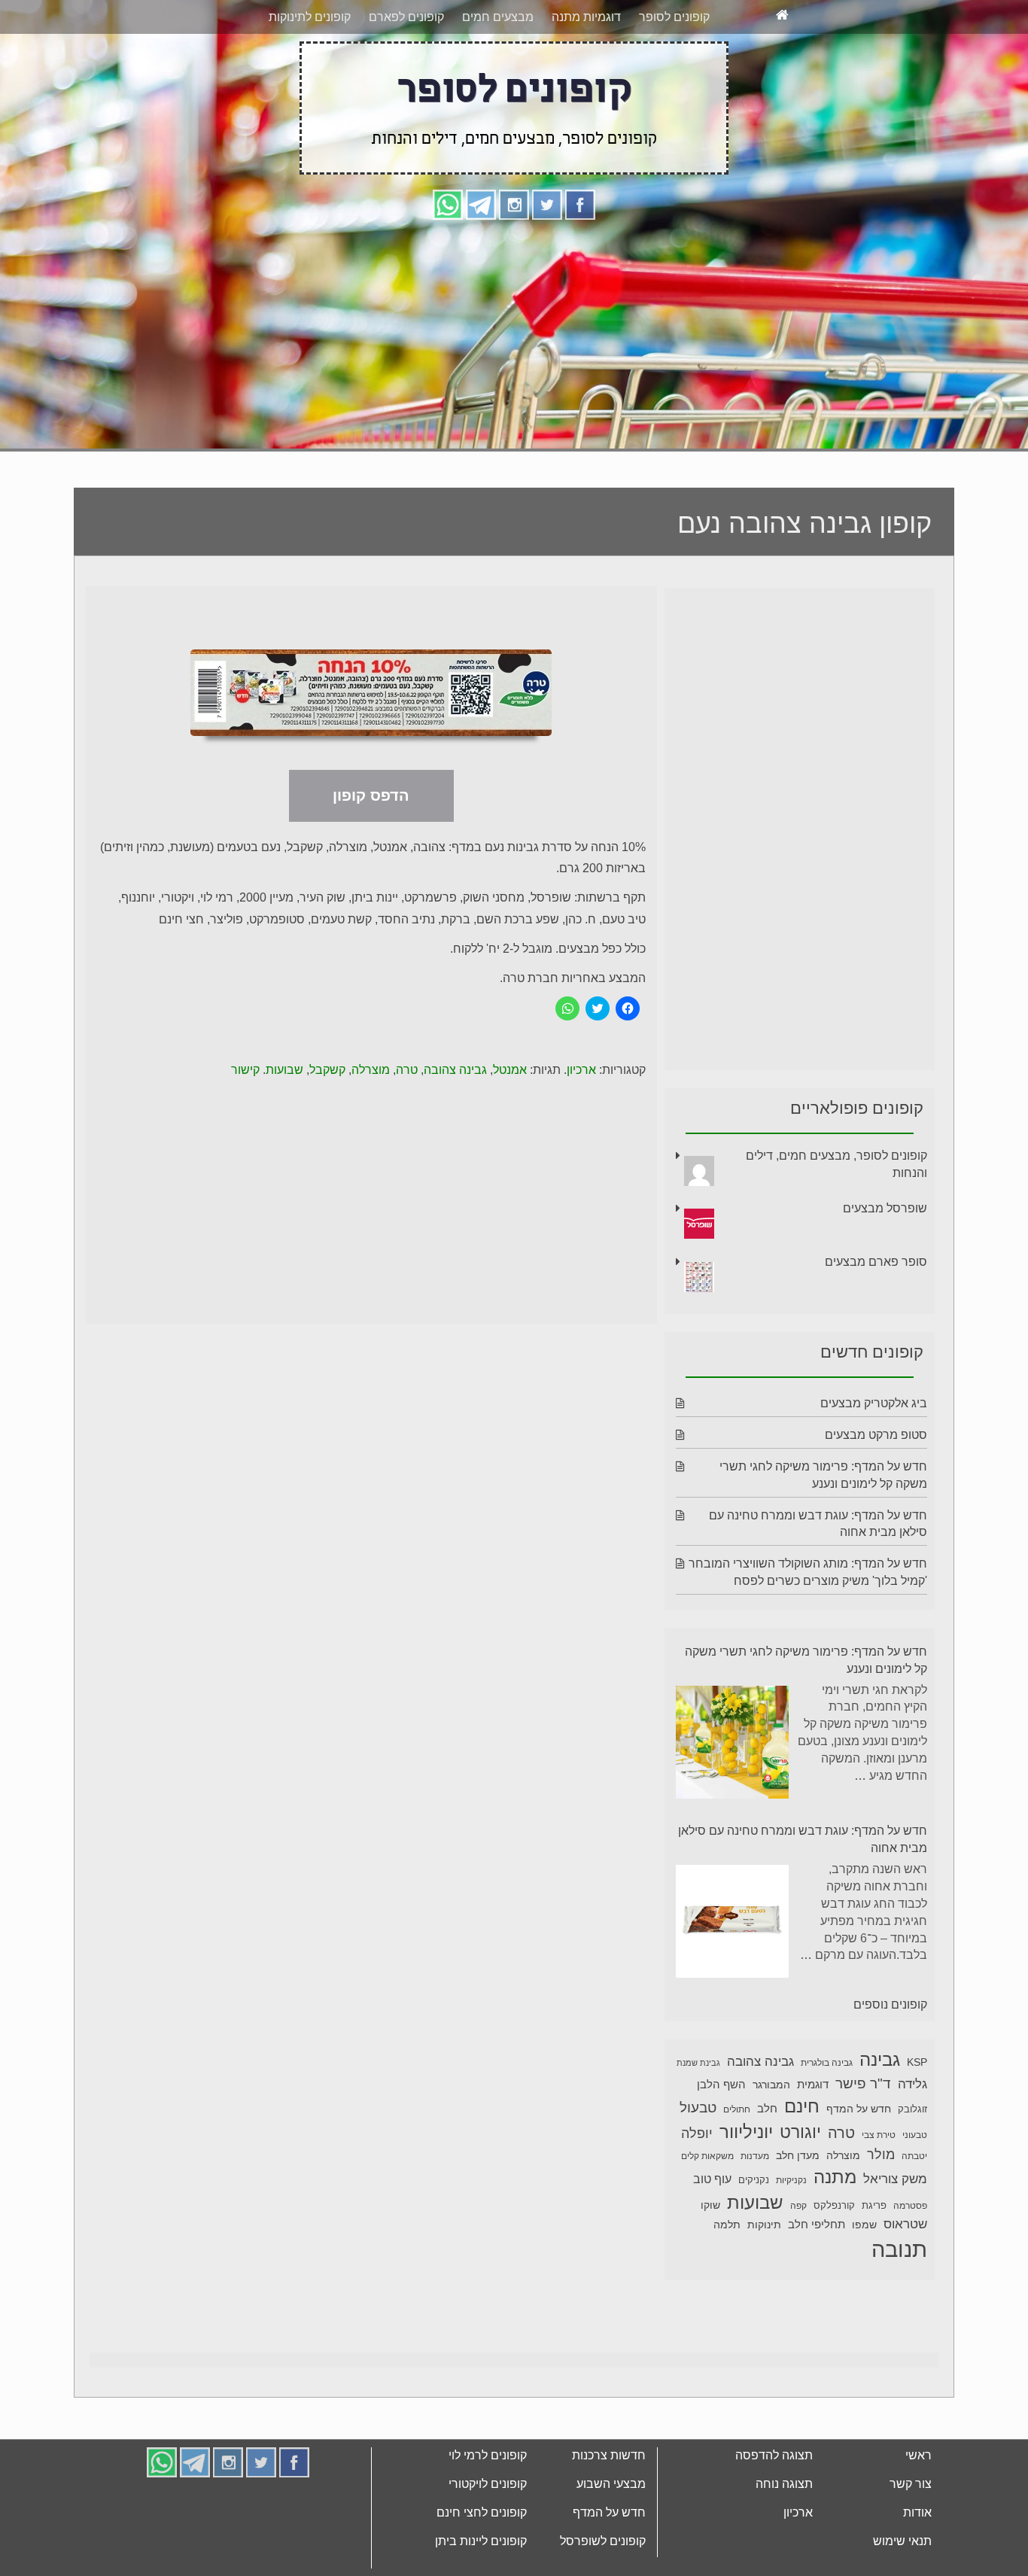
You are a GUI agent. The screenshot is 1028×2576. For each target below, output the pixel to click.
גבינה (880, 2116)
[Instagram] (514, 260)
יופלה (697, 2190)
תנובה (899, 2305)
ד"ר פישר (863, 2140)
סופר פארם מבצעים (876, 1318)
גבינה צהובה (455, 1126)
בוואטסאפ (312, 28)
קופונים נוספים (890, 2061)
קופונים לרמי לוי (488, 2512)
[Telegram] (481, 260)
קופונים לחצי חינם (482, 2569)
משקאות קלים (707, 2213)
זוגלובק (912, 2166)
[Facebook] (580, 260)
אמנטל (510, 1126)
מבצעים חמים (498, 73)
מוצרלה (371, 1126)
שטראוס (905, 2281)
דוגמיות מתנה (586, 73)
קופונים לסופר (674, 73)
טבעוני (915, 2191)
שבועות (284, 1126)
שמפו (864, 2281)
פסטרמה (910, 2262)
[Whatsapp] (448, 260)
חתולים (737, 2166)
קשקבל (327, 1126)
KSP (917, 2118)
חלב (767, 2165)
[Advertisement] (514, 389)
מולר (881, 2211)
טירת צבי (879, 2191)
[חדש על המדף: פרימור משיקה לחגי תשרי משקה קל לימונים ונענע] (732, 1801)
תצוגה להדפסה (774, 2512)
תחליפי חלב (817, 2281)
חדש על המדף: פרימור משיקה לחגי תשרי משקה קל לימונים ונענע (806, 1717)
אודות (917, 2569)
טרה (407, 1126)
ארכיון (581, 1126)
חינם (802, 2162)
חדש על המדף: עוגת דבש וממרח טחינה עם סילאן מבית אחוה (803, 1896)
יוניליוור (746, 2188)
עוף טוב (712, 2235)
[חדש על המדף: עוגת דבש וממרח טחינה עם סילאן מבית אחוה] (732, 1980)
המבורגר (771, 2141)
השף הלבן (721, 2141)
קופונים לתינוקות (310, 73)
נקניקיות (791, 2237)
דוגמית (813, 2141)
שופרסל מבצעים (885, 1265)
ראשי (919, 2512)
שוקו (710, 2261)
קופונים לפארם (406, 73)
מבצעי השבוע (611, 2540)
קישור (245, 1126)
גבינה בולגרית (827, 2119)
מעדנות (755, 2213)
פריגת (874, 2262)
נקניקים (754, 2237)
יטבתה (914, 2213)
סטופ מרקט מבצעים (876, 1491)
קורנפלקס (834, 2262)
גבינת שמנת (698, 2119)
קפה (798, 2262)
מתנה (835, 2233)
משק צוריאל (895, 2235)
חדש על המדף (859, 2165)
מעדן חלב (798, 2212)
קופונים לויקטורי (488, 2540)
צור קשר (911, 2540)
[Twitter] (547, 260)
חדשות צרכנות (609, 2512)
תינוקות (764, 2281)
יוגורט (800, 2188)
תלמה (727, 2281)
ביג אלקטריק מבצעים (874, 1460)
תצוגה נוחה (784, 2540)
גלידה (912, 2141)
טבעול (698, 2164)
